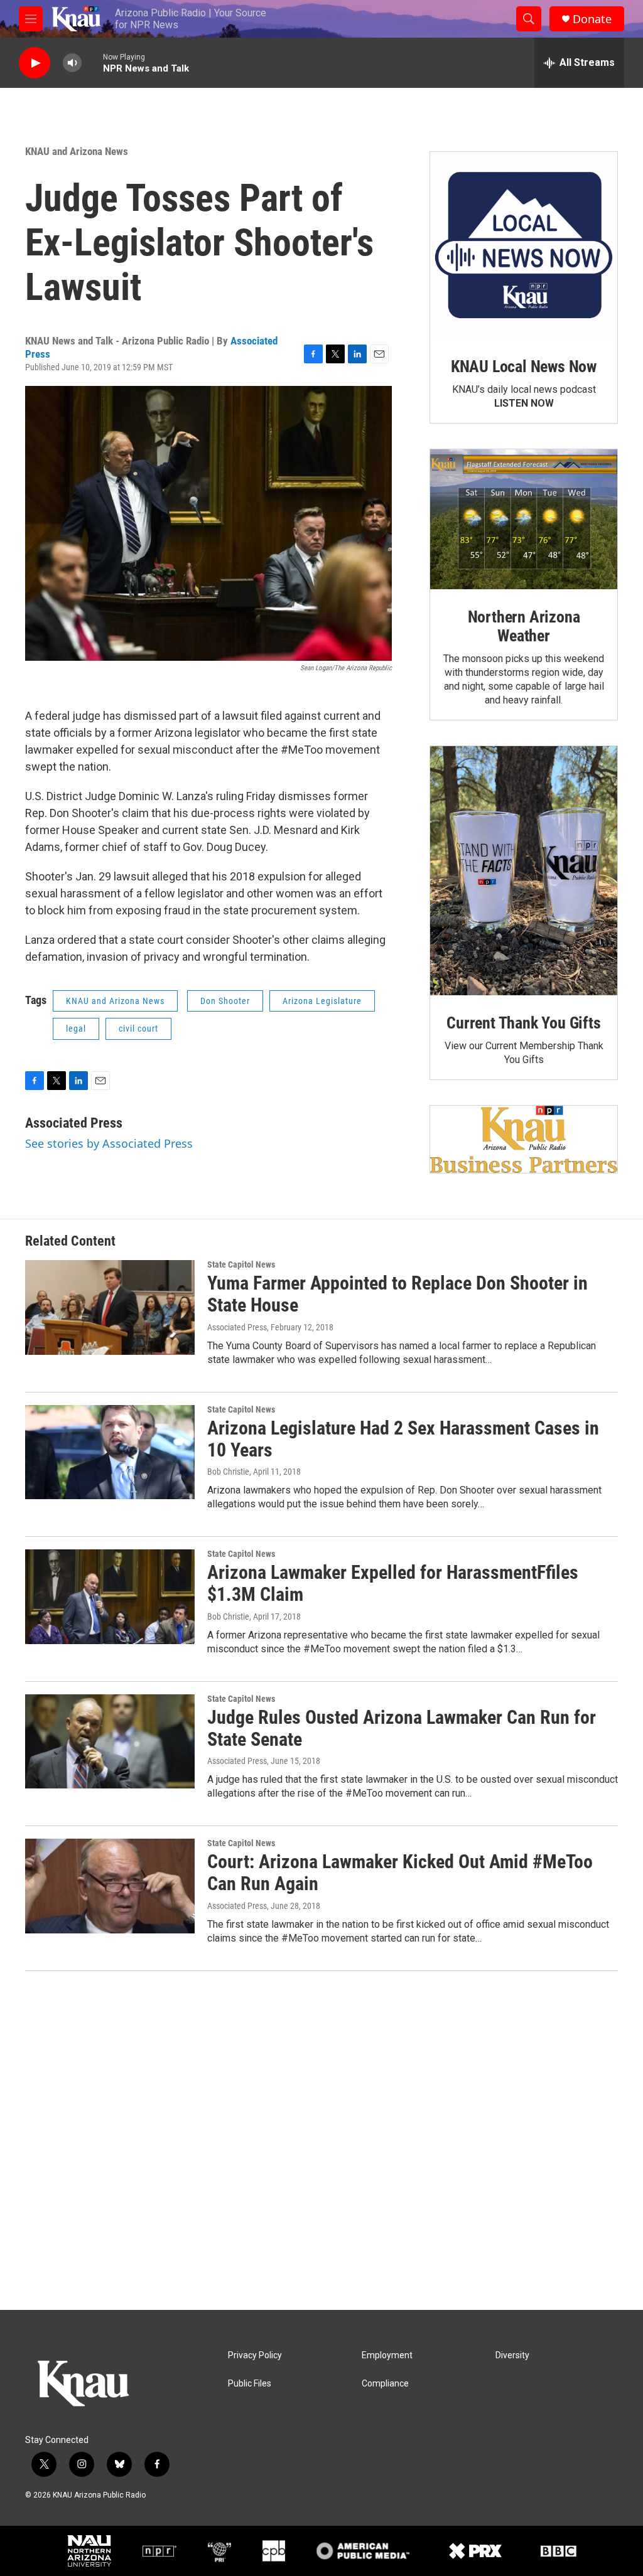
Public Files (250, 2384)
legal (76, 1029)
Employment (387, 2355)
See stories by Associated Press (109, 1143)
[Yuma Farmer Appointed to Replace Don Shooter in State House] (110, 1307)
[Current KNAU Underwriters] (524, 1139)
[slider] (92, 62)
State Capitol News (241, 1264)
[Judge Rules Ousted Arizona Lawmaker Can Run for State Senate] (110, 1741)
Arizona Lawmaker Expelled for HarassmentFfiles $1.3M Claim (393, 1583)
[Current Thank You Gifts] (524, 871)
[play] (35, 63)
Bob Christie (228, 1472)
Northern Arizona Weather (524, 626)
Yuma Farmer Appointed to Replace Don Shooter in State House (397, 1294)
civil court (138, 1029)
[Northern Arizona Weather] (524, 520)
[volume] (72, 63)
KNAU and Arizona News (77, 151)
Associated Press (74, 1123)
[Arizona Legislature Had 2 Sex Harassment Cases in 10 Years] (110, 1452)
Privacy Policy (255, 2355)
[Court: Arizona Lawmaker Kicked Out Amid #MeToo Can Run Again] (110, 1886)
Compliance (385, 2384)
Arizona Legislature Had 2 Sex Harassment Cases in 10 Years (403, 1439)
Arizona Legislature (322, 1001)
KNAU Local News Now (524, 366)
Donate (592, 19)
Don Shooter (225, 1001)
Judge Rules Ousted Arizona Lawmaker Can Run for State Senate (402, 1728)
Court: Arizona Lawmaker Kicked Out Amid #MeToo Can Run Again (400, 1873)
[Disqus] (321, 2140)
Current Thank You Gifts (523, 1023)
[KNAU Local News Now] (524, 245)
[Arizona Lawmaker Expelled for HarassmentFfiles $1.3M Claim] (110, 1596)
